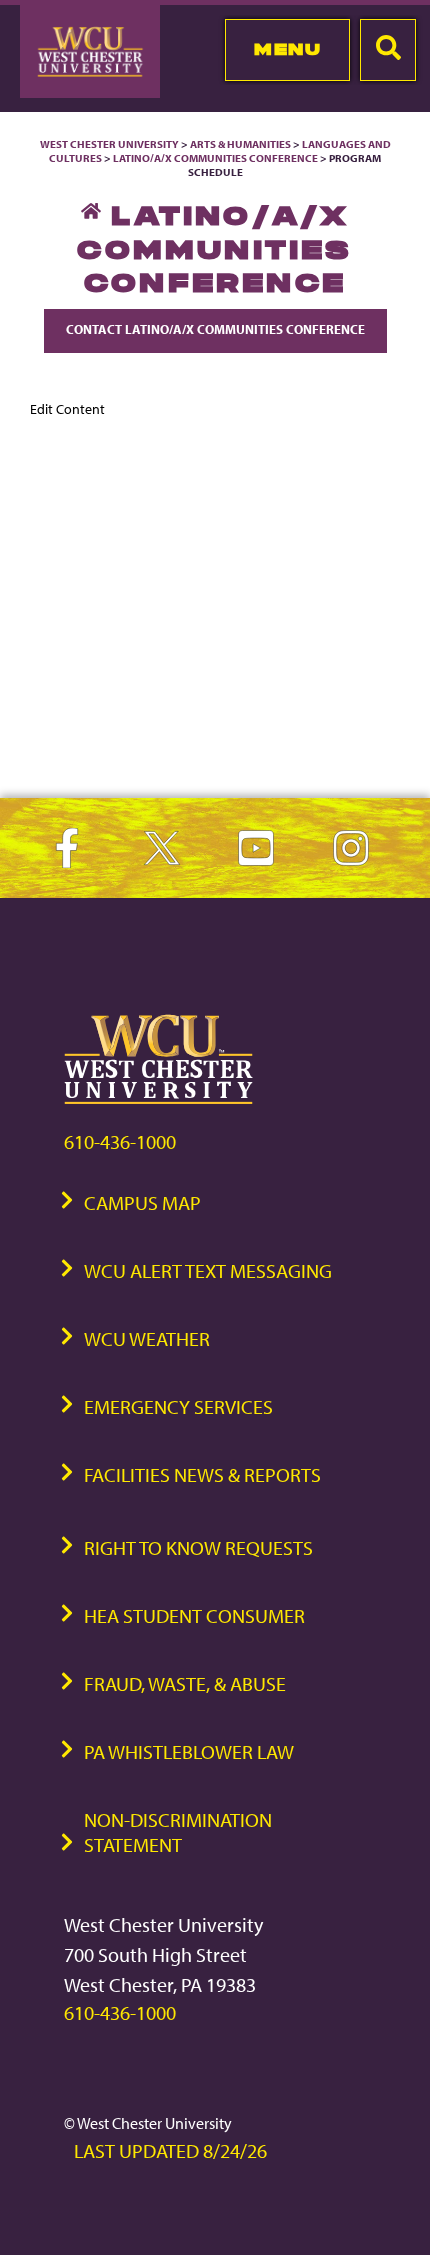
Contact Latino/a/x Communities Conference (215, 329)
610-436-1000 (120, 1141)
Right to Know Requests (198, 1547)
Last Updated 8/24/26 (170, 2150)
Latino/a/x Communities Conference (215, 158)
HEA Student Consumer (194, 1615)
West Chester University (109, 144)
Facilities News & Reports (202, 1474)
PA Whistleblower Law (189, 1751)
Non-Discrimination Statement (178, 1832)
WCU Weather (147, 1338)
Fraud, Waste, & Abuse (185, 1683)
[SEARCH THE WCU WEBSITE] (388, 50)
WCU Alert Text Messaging (208, 1270)
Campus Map (142, 1202)
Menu (287, 49)
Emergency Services (178, 1406)
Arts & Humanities (240, 144)
